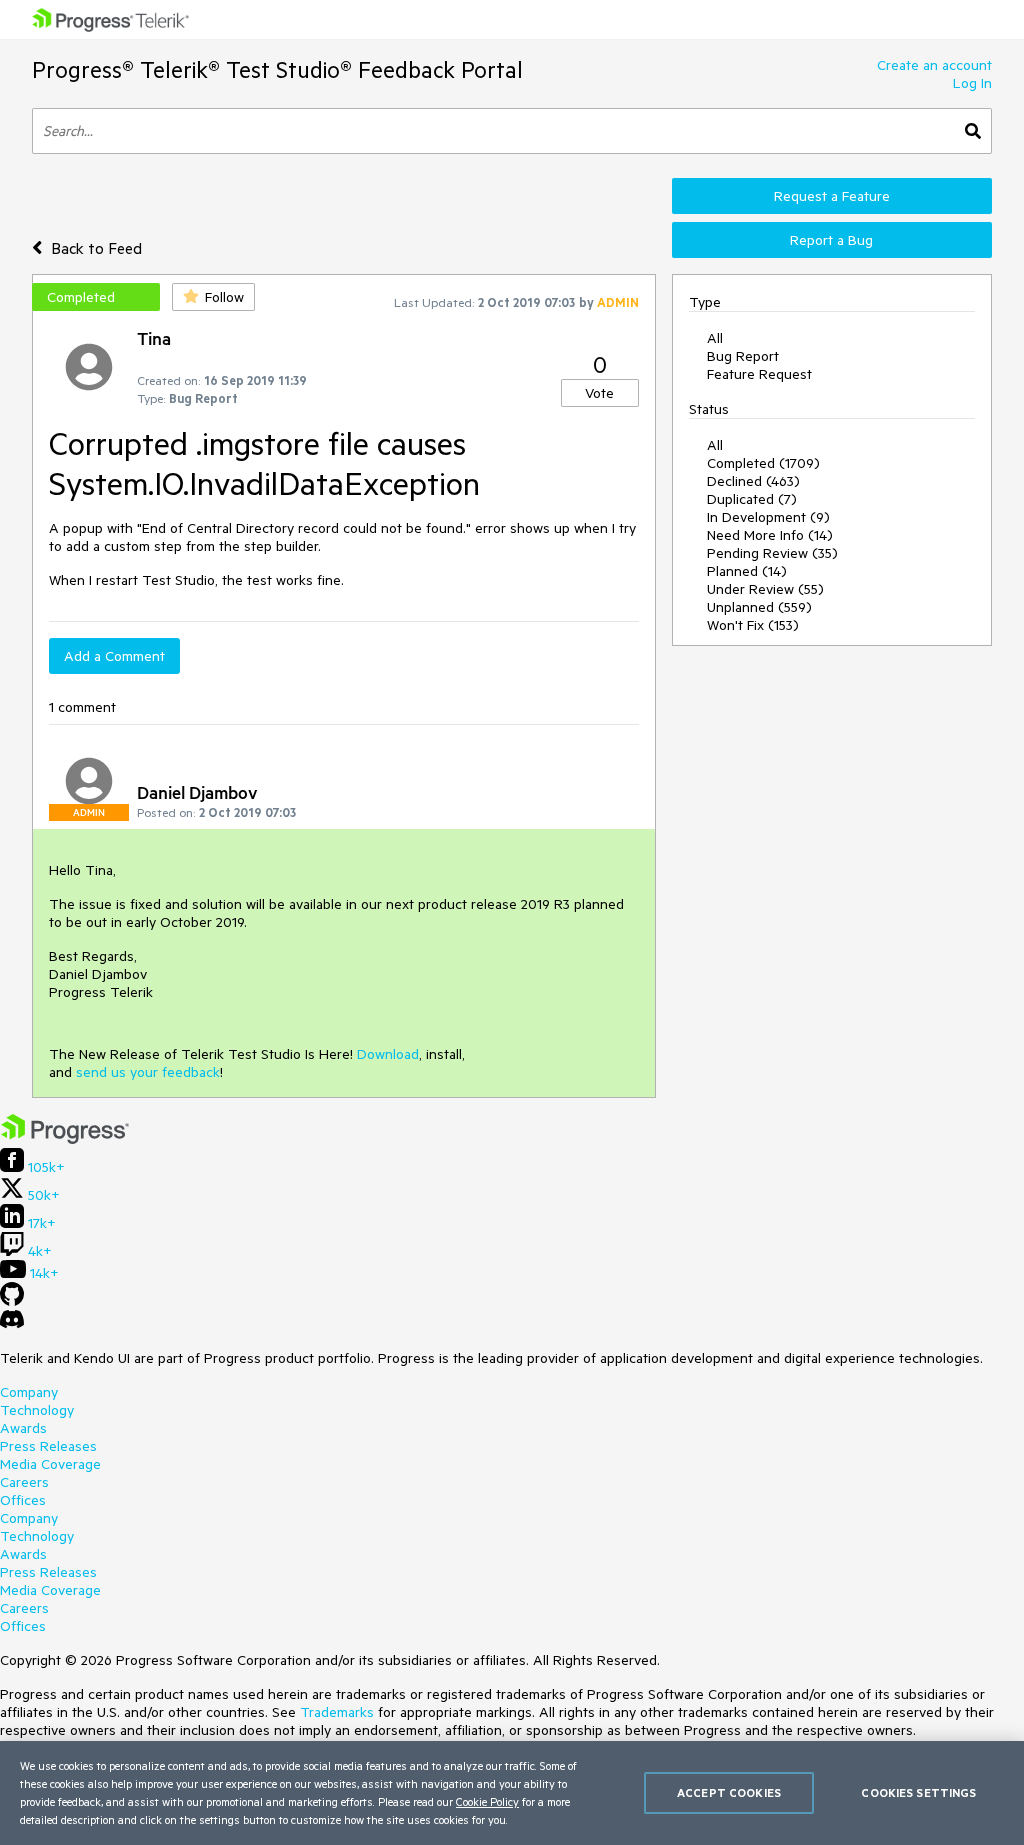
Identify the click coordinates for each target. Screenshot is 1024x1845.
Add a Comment (114, 656)
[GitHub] (12, 1301)
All (715, 338)
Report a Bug (831, 240)
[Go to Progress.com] (65, 1139)
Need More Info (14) (770, 535)
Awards (23, 1428)
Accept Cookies (729, 1792)
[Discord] (12, 1324)
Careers (24, 1482)
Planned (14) (747, 571)
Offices (23, 1500)
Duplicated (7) (752, 499)
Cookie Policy (487, 1801)
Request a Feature (832, 196)
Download (388, 1054)
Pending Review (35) (772, 553)
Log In (972, 83)
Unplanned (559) (759, 607)
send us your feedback (148, 1072)
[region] (512, 1793)
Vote (599, 393)
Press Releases (48, 1446)
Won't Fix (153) (753, 625)
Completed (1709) (763, 463)
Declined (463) (753, 481)
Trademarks (337, 1712)
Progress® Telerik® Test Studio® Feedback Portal (277, 69)
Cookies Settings (918, 1792)
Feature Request (759, 374)
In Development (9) (768, 517)
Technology (37, 1410)
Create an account (934, 65)
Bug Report (743, 356)
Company (29, 1392)
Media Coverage (50, 1464)
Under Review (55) (765, 589)
